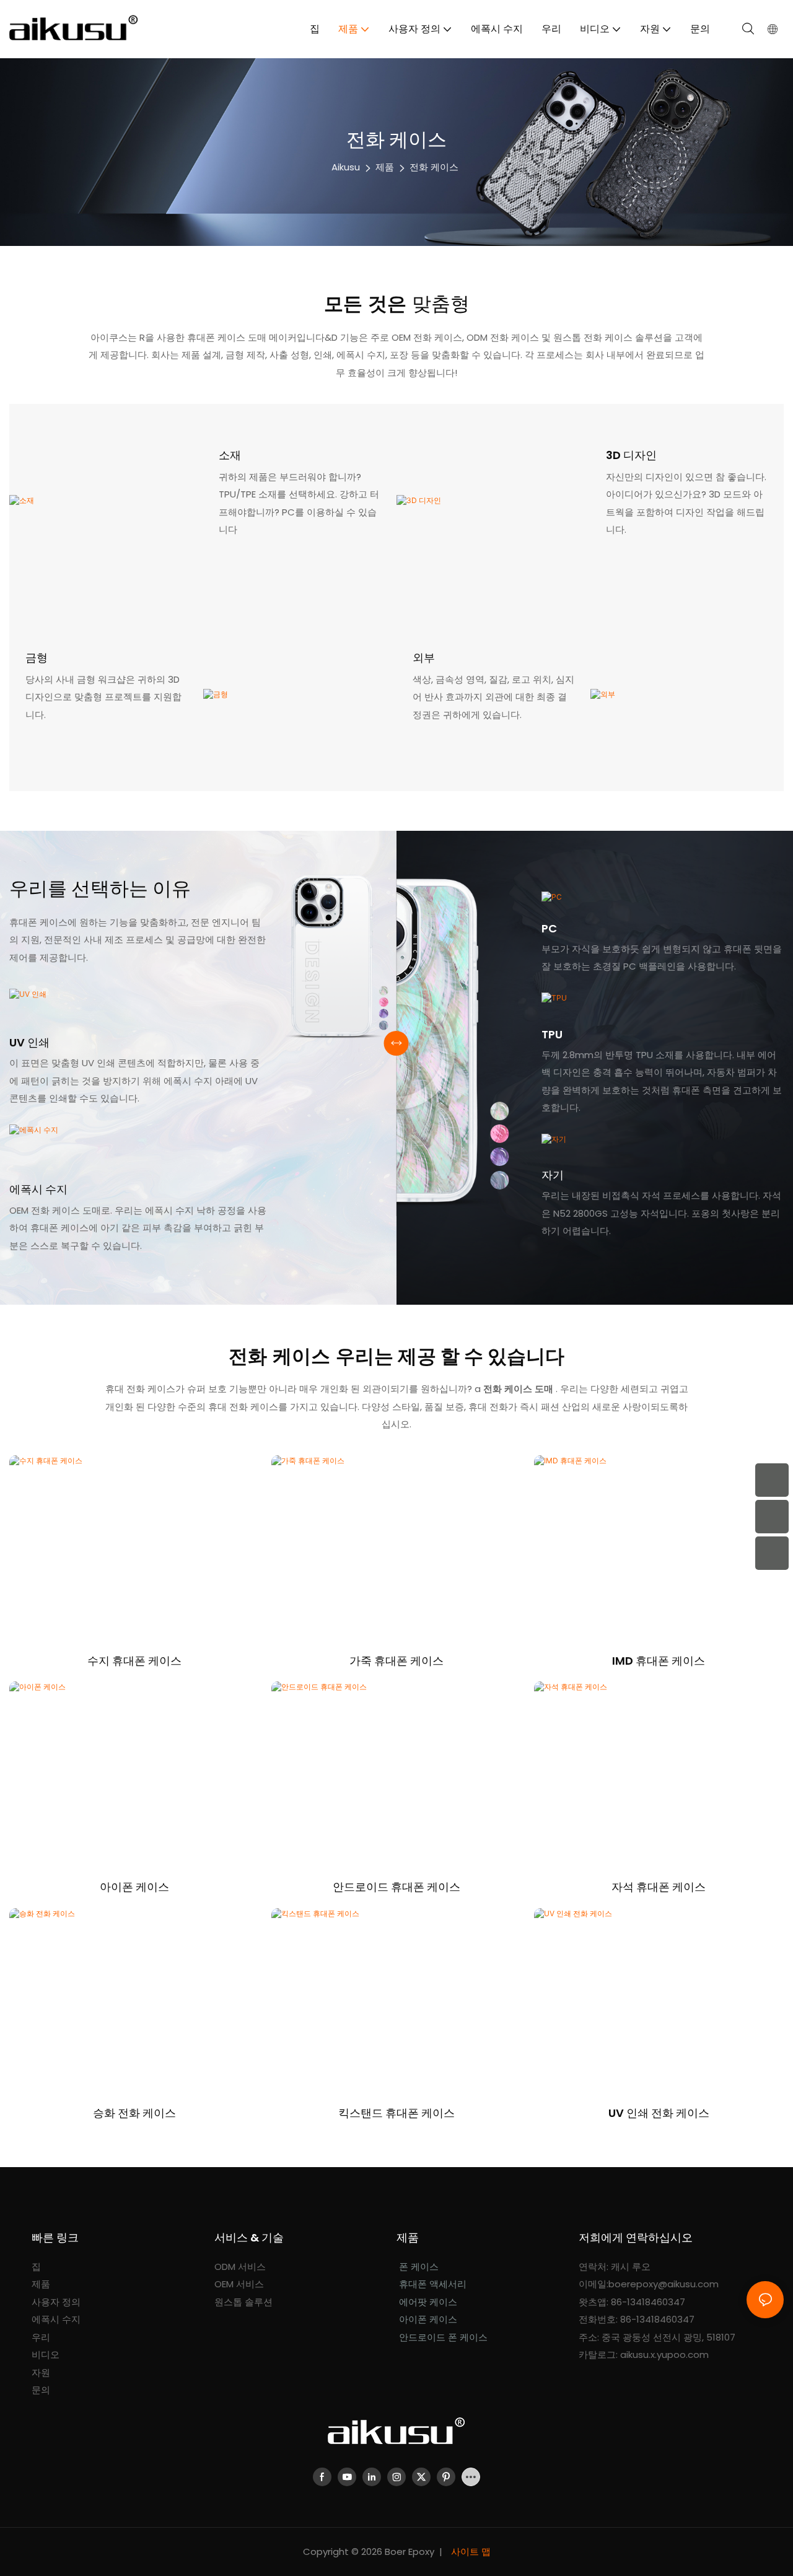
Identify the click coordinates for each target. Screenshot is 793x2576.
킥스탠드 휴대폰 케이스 (396, 2113)
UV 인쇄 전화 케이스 (659, 2113)
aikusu (346, 167)
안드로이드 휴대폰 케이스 (396, 1887)
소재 (230, 455)
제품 (385, 167)
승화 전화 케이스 (134, 2113)
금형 (37, 658)
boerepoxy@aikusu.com (664, 2284)
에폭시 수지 (38, 1189)
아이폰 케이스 (134, 1887)
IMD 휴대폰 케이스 (659, 1661)
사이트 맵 (470, 2552)
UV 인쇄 (29, 1042)
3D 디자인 (631, 455)
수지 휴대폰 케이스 (134, 1661)
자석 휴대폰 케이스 (659, 1887)
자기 (553, 1175)
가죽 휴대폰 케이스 (396, 1661)
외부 (424, 658)
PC (549, 928)
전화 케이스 (434, 167)
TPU (552, 1034)
